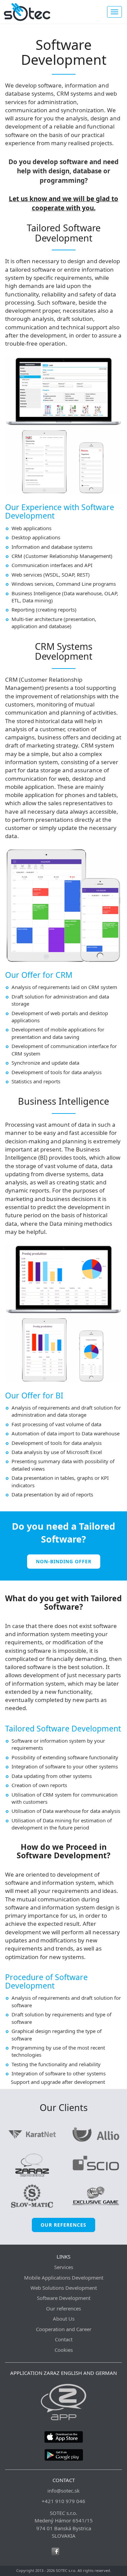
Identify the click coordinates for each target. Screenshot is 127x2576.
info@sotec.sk (63, 2491)
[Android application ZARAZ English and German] (63, 2454)
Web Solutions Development (64, 2288)
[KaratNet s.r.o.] (32, 2134)
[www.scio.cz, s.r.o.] (96, 2165)
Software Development (64, 2298)
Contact (64, 2339)
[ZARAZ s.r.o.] (32, 2165)
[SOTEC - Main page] (27, 12)
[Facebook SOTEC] (55, 2551)
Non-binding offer (64, 1561)
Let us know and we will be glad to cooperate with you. (63, 203)
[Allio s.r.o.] (96, 2134)
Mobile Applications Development (64, 2278)
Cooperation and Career (64, 2329)
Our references (63, 2225)
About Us (64, 2319)
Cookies (64, 2350)
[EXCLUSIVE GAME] (96, 2195)
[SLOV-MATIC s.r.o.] (32, 2195)
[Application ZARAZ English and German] (63, 2401)
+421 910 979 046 (63, 2501)
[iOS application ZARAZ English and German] (63, 2436)
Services (64, 2267)
